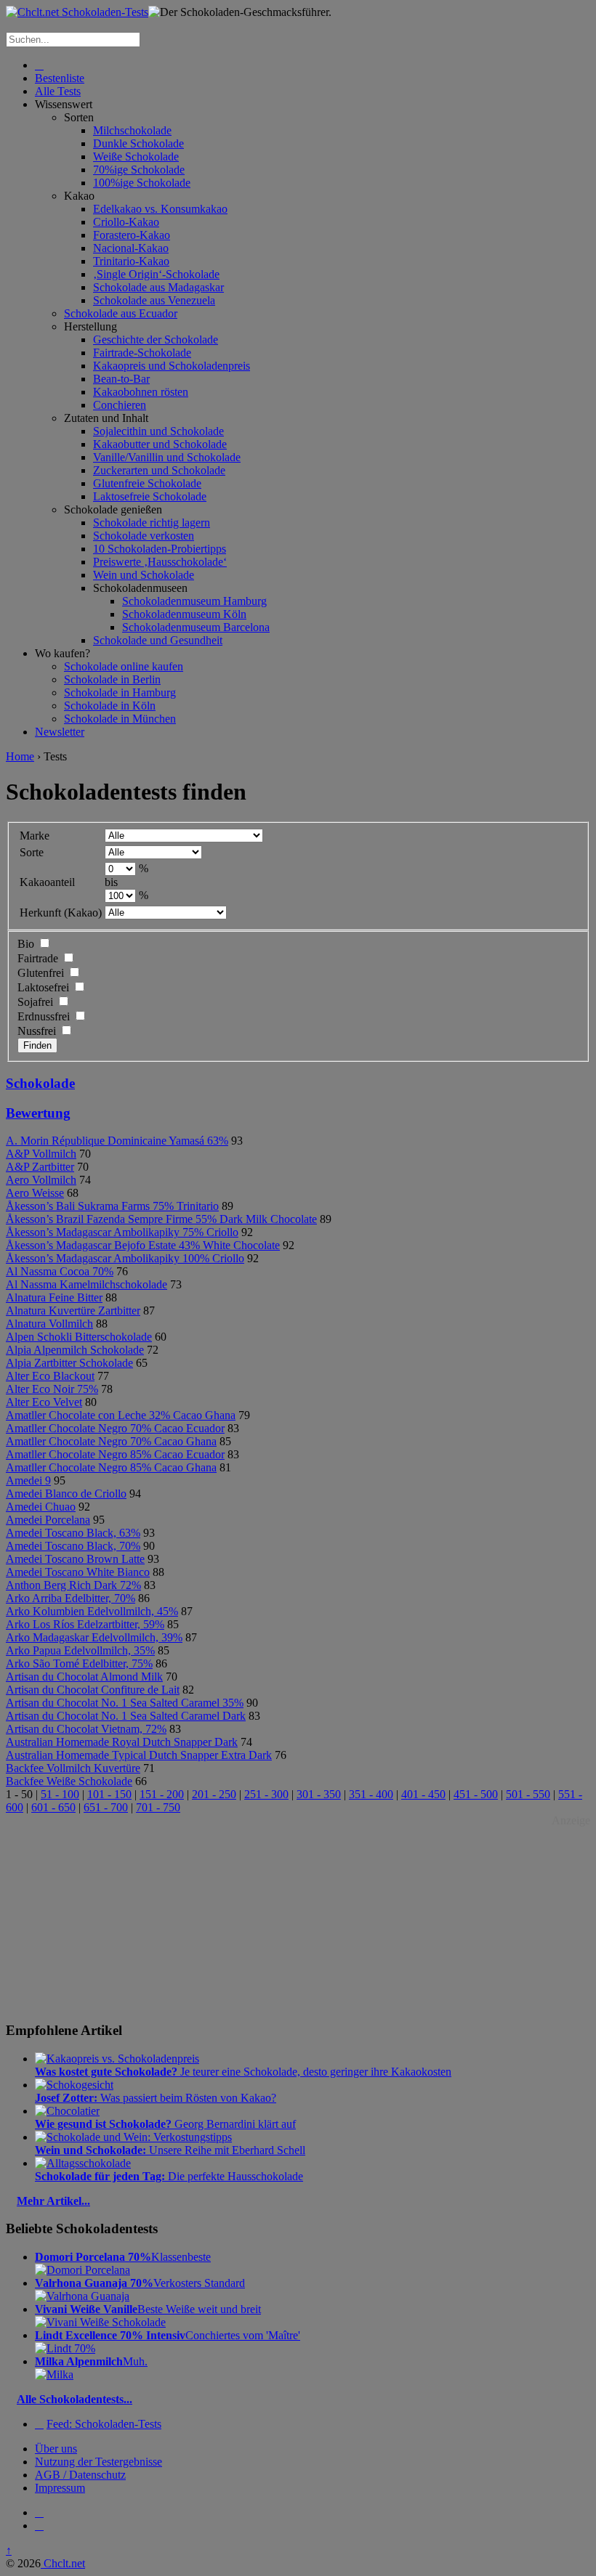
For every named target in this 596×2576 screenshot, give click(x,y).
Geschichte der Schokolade (156, 340)
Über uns (56, 2449)
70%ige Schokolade (139, 170)
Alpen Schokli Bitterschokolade (79, 1337)
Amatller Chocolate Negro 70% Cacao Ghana (111, 1441)
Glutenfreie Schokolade (147, 483)
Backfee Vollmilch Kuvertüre (73, 1768)
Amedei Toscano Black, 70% (73, 1546)
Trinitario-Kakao (131, 261)
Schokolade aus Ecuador (121, 313)
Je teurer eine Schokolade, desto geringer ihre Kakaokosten (243, 2072)
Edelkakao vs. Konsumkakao (160, 209)
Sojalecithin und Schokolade (158, 431)
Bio (26, 944)
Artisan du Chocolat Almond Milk (84, 1677)
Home (20, 756)
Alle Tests (58, 91)
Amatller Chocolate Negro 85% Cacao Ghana (111, 1467)
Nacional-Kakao (131, 248)
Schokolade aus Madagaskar (158, 287)
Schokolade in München (120, 719)
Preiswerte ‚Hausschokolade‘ (160, 562)
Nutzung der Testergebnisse (98, 2462)
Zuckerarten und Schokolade (159, 470)
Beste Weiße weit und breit (148, 2309)
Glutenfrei (41, 973)
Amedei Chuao (41, 1507)
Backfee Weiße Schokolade (69, 1781)
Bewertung (38, 1113)
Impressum (60, 2488)
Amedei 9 (28, 1480)
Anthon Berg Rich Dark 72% (73, 1585)
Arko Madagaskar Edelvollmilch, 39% (94, 1637)
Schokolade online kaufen (124, 666)
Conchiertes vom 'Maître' (168, 2335)
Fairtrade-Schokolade (142, 353)
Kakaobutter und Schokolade (160, 444)
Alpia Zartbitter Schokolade (69, 1363)
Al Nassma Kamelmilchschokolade (86, 1284)
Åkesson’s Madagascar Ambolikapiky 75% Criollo (122, 1232)
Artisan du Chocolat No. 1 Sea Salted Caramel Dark (126, 1716)
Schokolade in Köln (110, 706)
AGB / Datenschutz (80, 2475)
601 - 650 (53, 1807)
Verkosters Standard (140, 2283)
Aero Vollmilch (41, 1180)
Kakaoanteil (47, 882)
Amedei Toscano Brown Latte (75, 1559)
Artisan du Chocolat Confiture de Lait (93, 1690)
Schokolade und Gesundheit (158, 640)
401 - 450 (423, 1794)
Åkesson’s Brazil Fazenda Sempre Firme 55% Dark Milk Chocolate (161, 1219)
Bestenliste (60, 78)
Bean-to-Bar (121, 379)
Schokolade (40, 1083)
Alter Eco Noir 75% (52, 1389)
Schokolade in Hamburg (120, 692)
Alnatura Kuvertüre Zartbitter (73, 1311)
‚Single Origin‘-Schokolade (156, 274)
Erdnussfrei (44, 1016)
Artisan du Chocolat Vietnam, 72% (86, 1729)
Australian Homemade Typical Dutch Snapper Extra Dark (139, 1755)
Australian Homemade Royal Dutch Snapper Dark (122, 1742)
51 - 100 (60, 1794)
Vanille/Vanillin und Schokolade (167, 457)
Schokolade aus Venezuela (154, 300)
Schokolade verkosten (144, 536)
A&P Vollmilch (41, 1154)
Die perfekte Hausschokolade (169, 2176)
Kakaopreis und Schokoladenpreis (172, 366)
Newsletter (60, 732)
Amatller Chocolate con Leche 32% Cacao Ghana (121, 1415)
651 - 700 (106, 1807)
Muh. (91, 2361)
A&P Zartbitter (40, 1167)
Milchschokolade (132, 130)
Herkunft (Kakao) (61, 913)
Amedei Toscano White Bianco (78, 1572)
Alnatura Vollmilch (49, 1324)
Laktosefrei (43, 987)
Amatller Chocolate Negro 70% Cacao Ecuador (115, 1428)
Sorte (32, 852)
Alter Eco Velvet (44, 1402)
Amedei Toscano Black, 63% (73, 1533)
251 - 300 (266, 1794)
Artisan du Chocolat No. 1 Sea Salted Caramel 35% (125, 1703)
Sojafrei (35, 1002)
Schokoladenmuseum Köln (184, 614)
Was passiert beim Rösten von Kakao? (156, 2098)
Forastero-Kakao (132, 235)
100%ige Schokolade (142, 183)
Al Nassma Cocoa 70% (60, 1271)
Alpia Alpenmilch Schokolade (75, 1350)
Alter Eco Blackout (50, 1376)
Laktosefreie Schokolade (150, 496)
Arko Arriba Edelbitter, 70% (71, 1598)
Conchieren (120, 405)
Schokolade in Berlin (112, 679)
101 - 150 (109, 1794)
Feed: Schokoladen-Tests (104, 2424)
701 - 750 (158, 1807)
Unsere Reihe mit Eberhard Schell (170, 2150)
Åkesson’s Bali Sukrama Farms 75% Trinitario (112, 1206)
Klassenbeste (123, 2257)
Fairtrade (38, 958)
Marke (35, 836)
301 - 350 (319, 1794)
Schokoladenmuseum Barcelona (196, 627)
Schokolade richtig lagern (152, 523)
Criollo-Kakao (126, 222)
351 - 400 (371, 1794)
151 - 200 (162, 1794)
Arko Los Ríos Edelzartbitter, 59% (85, 1624)
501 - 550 (528, 1794)
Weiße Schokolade (136, 157)
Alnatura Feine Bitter (54, 1297)
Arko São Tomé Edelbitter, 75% (79, 1663)
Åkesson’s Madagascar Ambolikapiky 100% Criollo (125, 1258)
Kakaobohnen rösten (141, 392)
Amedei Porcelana (48, 1520)
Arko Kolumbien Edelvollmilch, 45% (92, 1611)
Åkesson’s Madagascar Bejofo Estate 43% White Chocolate (143, 1245)
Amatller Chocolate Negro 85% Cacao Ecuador (115, 1454)
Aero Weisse (35, 1193)
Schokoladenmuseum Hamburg (194, 601)
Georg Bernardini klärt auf (165, 2124)
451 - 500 (476, 1794)
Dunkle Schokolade (138, 143)
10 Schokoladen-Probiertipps (160, 549)
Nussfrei (37, 1031)
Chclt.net (63, 2563)
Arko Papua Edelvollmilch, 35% (80, 1650)
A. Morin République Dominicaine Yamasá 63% (117, 1141)
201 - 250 (214, 1794)
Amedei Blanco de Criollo (66, 1494)
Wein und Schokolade (144, 575)
